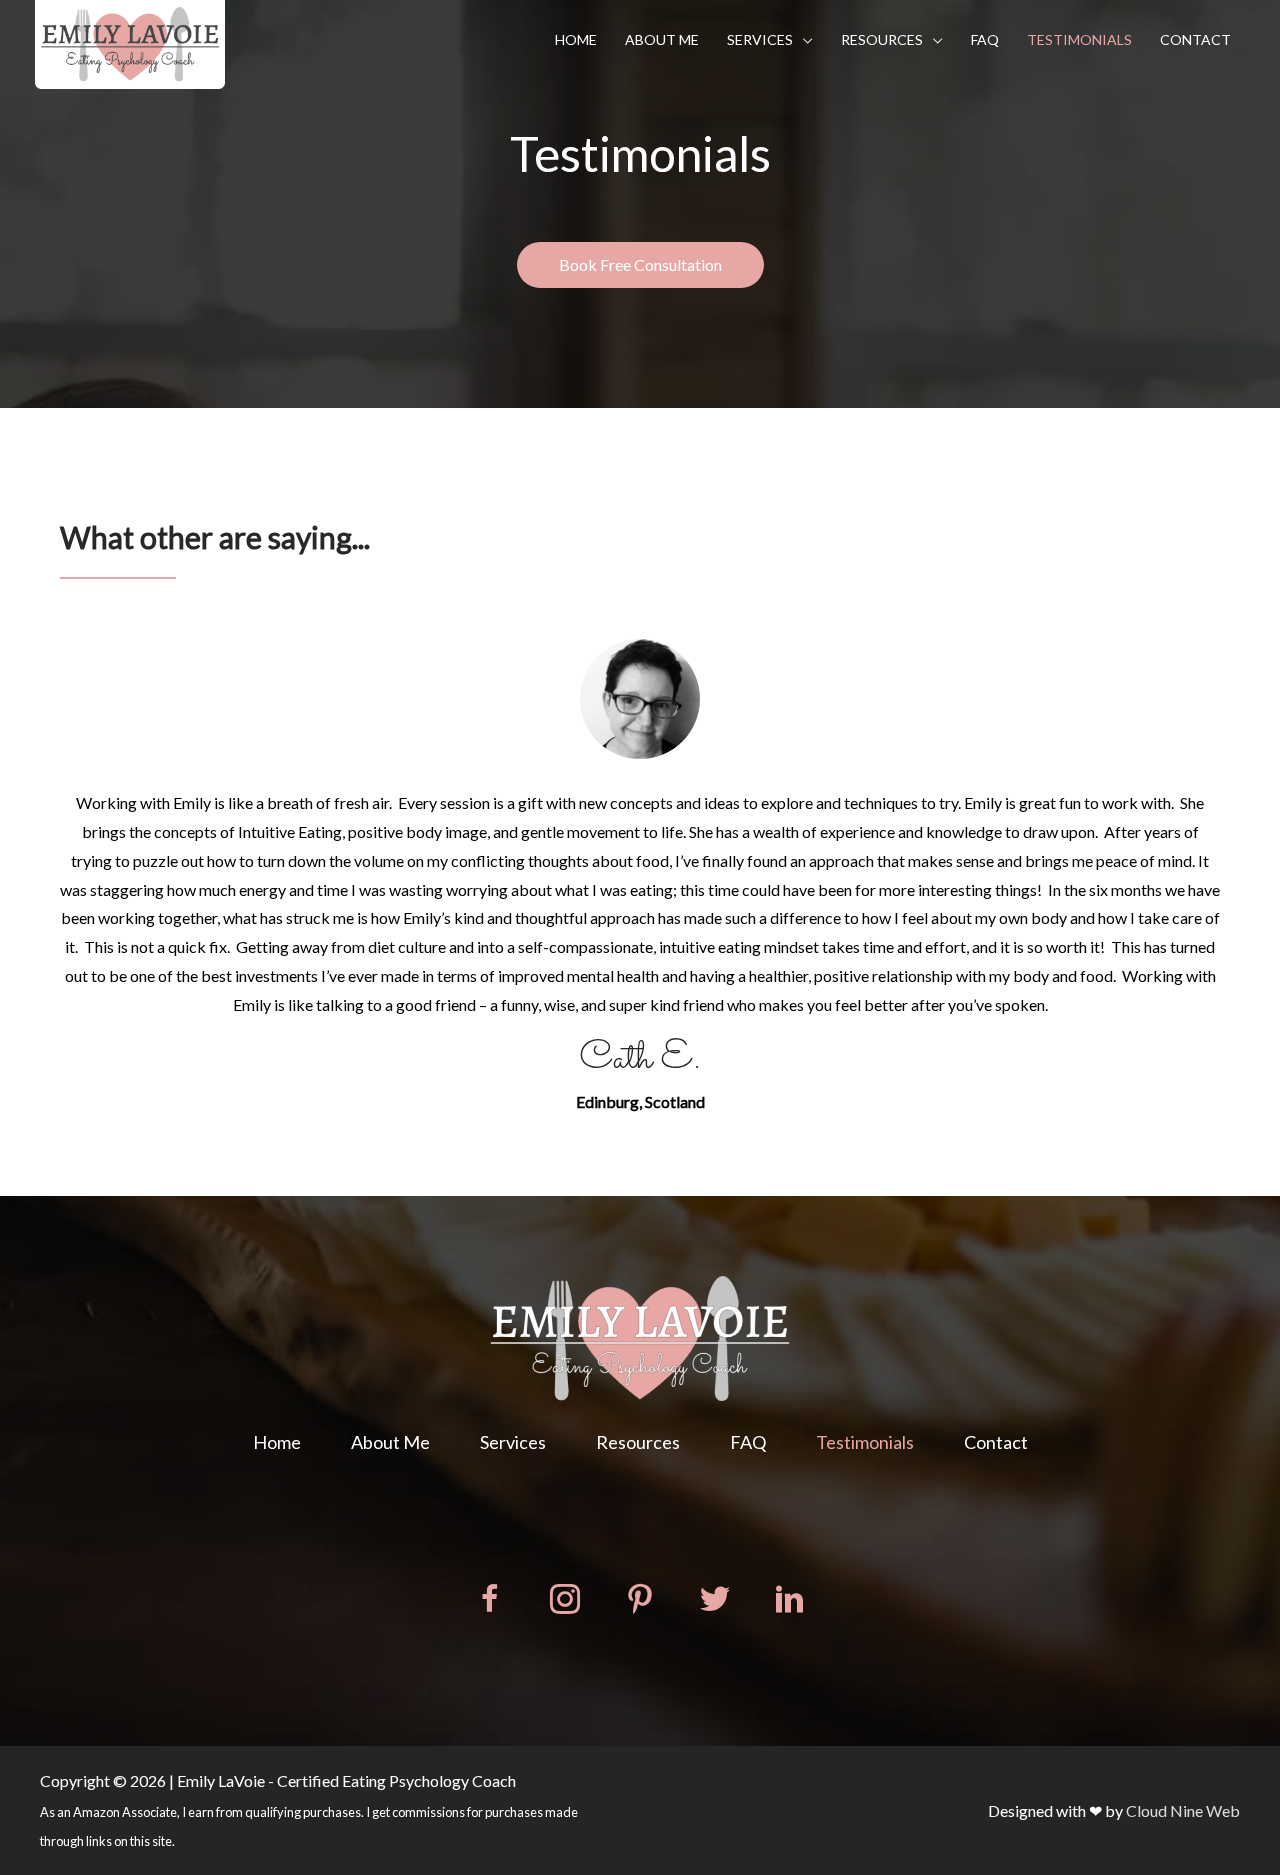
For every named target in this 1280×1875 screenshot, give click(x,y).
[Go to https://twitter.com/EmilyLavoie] (715, 1601)
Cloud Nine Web (1183, 1810)
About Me (662, 39)
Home (576, 39)
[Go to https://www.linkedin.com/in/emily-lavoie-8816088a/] (790, 1602)
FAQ (985, 39)
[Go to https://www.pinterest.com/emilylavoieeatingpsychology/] (640, 1602)
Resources (882, 39)
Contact (1195, 39)
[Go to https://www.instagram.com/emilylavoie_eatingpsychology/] (565, 1602)
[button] (640, 265)
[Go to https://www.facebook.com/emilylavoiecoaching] (490, 1602)
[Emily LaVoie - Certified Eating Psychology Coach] (130, 41)
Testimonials (1079, 39)
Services (760, 39)
